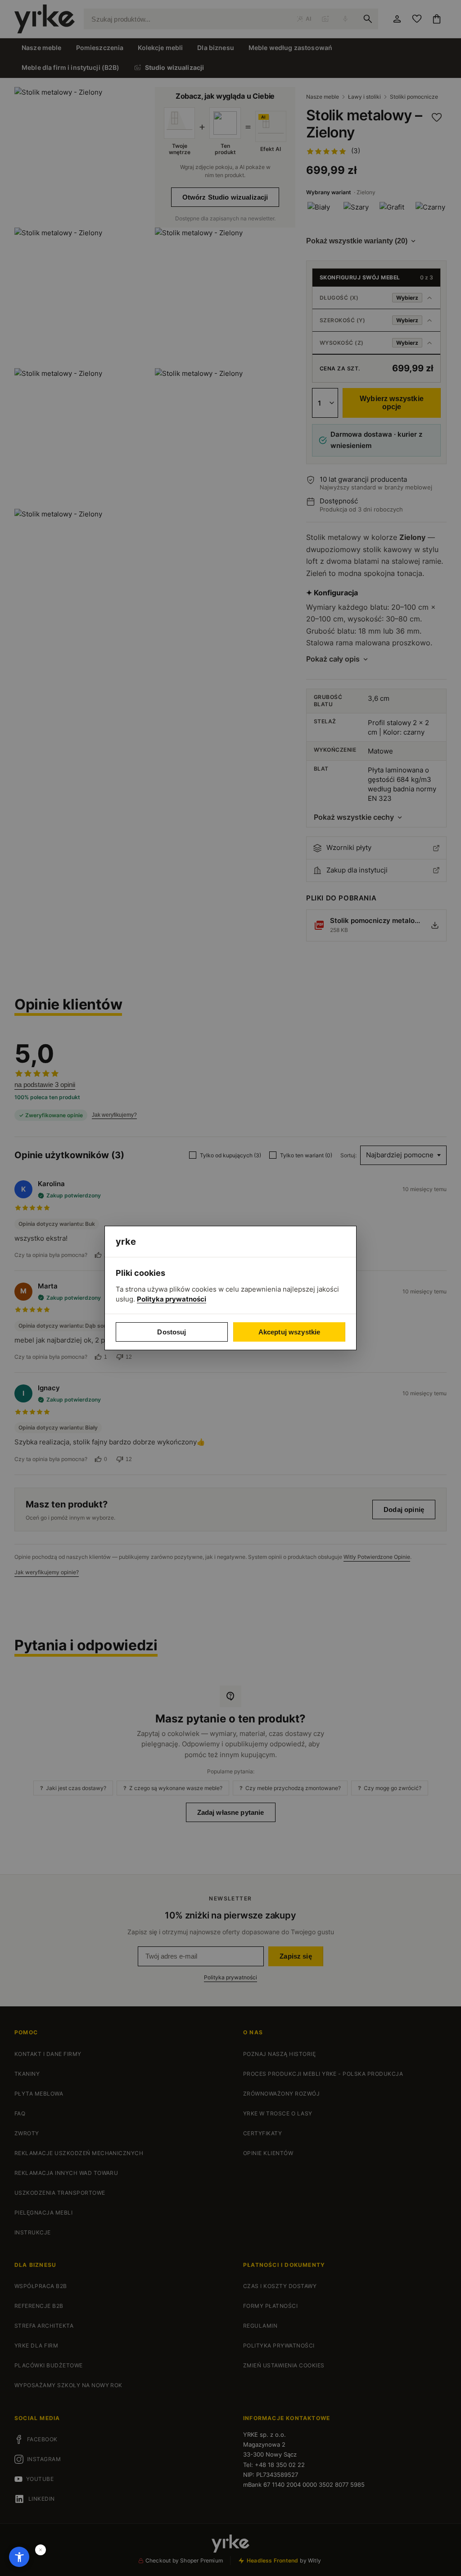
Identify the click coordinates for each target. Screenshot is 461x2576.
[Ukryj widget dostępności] (41, 2550)
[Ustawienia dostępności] (19, 2557)
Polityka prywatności (172, 1299)
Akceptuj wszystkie (289, 1332)
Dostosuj (172, 1332)
